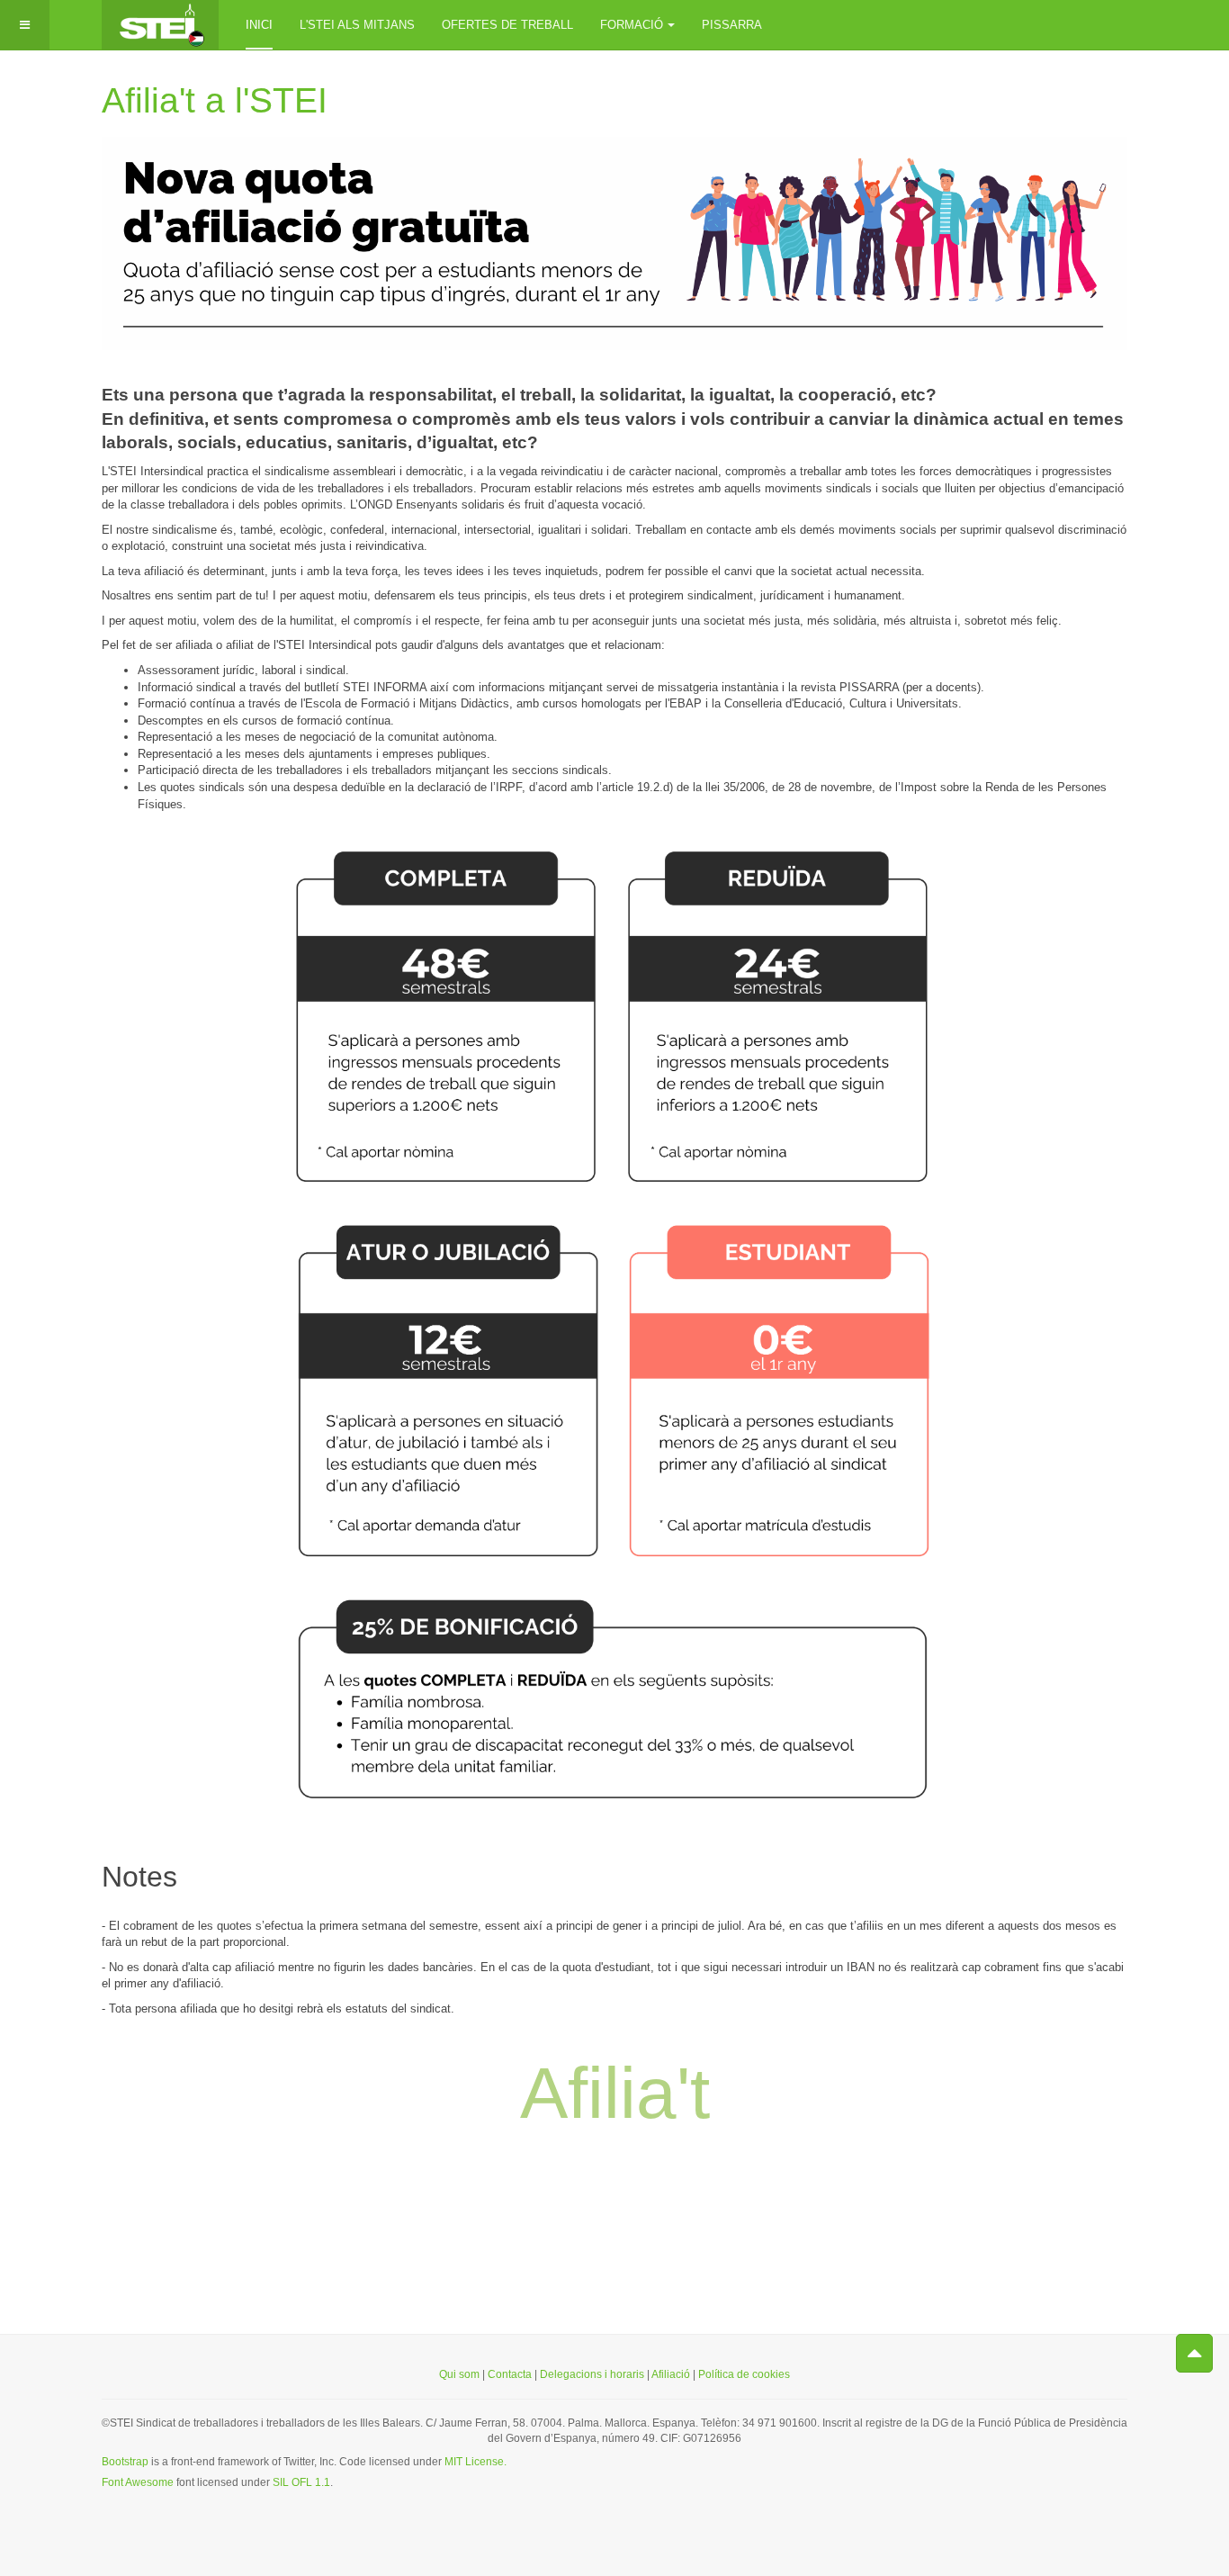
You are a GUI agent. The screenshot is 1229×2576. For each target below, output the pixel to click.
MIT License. (475, 2462)
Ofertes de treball (507, 25)
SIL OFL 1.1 (301, 2482)
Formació (632, 25)
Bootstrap (125, 2462)
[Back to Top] (1194, 2353)
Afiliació (672, 2374)
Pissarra (732, 25)
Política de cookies (744, 2374)
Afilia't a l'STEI (215, 100)
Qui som (459, 2374)
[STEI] (160, 25)
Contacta (510, 2374)
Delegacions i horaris (592, 2374)
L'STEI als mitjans (357, 25)
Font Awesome (138, 2482)
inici (259, 25)
